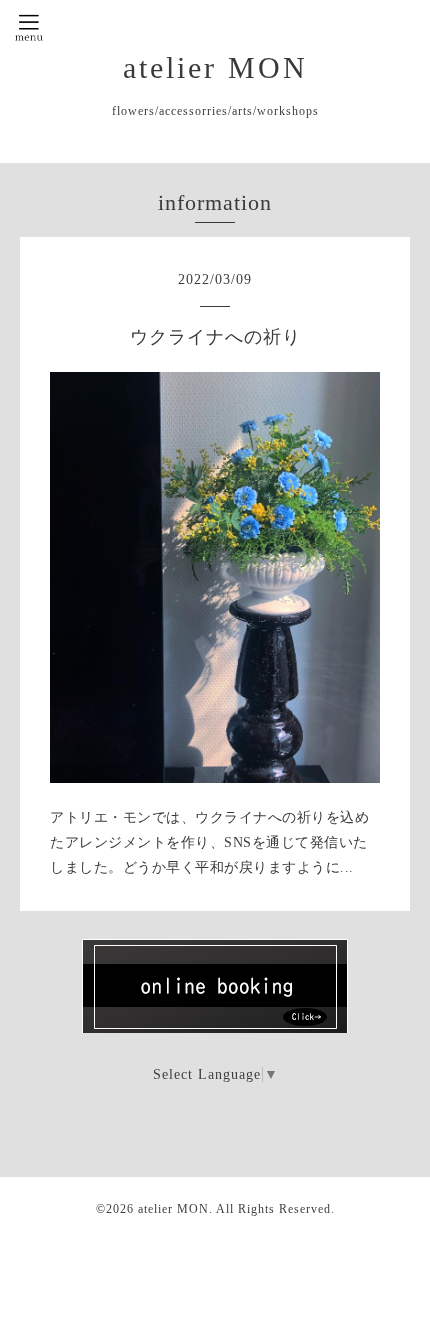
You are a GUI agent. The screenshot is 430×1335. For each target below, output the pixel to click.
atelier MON (215, 67)
